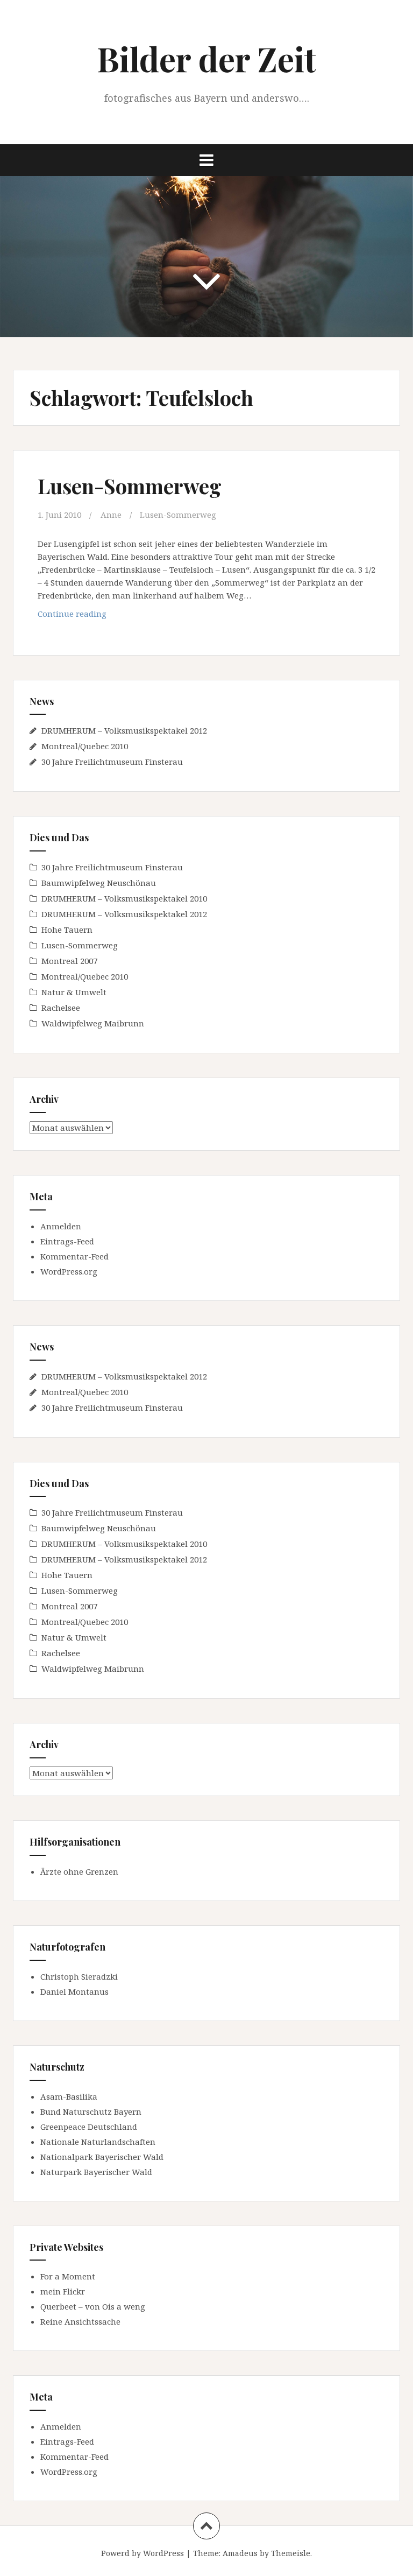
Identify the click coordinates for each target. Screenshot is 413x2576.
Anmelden (61, 1226)
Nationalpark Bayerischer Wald (102, 2157)
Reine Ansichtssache (80, 2321)
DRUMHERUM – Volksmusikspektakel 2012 (124, 730)
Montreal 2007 (69, 961)
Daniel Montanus (74, 1991)
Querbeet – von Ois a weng (93, 2306)
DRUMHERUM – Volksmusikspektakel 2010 (124, 898)
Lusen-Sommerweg (130, 486)
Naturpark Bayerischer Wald (96, 2172)
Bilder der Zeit (206, 58)
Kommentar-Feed (74, 1256)
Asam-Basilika (69, 2096)
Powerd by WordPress (143, 2553)
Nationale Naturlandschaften (98, 2142)
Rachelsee (61, 1008)
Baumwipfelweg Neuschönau (99, 883)
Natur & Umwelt (74, 992)
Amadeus (240, 2553)
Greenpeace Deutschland (89, 2127)
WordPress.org (69, 1271)
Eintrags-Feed (67, 1241)
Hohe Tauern (67, 930)
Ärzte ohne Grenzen (79, 1871)
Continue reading (97, 617)
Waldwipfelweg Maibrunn (93, 1023)
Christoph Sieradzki (79, 1976)
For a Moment (68, 2276)
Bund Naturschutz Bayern (91, 2112)
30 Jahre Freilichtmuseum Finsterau (112, 762)
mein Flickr (63, 2291)
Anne (111, 515)
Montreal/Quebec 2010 (85, 746)
